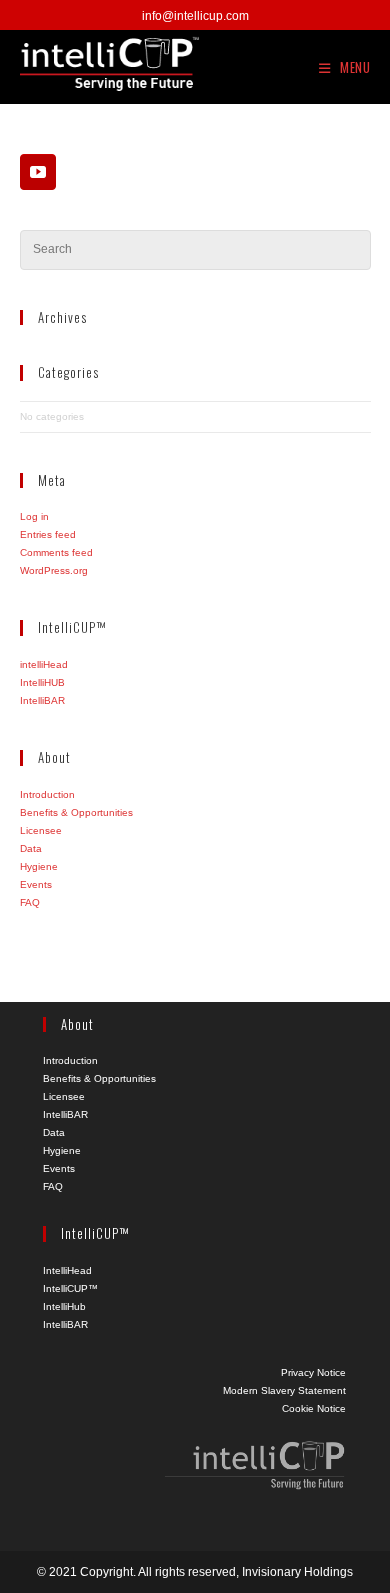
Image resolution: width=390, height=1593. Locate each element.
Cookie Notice (314, 1408)
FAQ (30, 902)
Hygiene (39, 866)
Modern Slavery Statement (284, 1390)
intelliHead (44, 664)
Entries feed (48, 534)
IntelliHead (67, 1270)
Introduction (47, 794)
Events (36, 884)
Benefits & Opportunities (76, 812)
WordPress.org (54, 570)
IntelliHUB (42, 682)
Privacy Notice (313, 1372)
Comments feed (56, 552)
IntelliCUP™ (70, 1288)
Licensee (41, 830)
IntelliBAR (42, 700)
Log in (34, 516)
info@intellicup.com (195, 16)
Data (31, 848)
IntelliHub (64, 1306)
